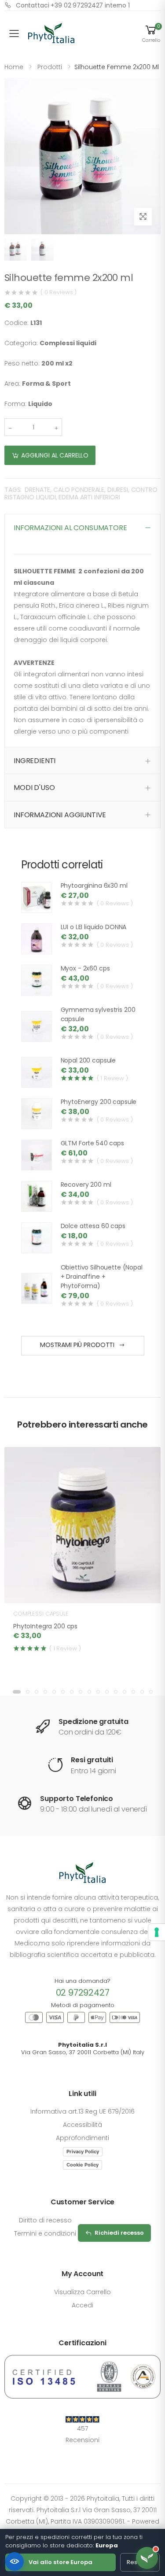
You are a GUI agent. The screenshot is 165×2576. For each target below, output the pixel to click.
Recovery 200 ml (86, 1185)
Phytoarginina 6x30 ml (94, 886)
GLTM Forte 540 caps (92, 1143)
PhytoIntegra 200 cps (45, 1626)
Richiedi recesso (119, 2233)
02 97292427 (83, 1993)
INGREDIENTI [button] (35, 761)
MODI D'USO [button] (34, 788)
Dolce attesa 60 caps (93, 1226)
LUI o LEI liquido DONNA (94, 927)
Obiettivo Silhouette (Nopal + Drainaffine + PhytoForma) (102, 1277)
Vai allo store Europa (60, 2562)
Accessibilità (82, 2125)
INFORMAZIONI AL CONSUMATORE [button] (70, 528)
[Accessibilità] (15, 2561)
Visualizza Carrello (82, 2292)
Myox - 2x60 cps (85, 968)
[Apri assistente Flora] (147, 2558)
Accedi (82, 2305)
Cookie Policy (82, 2165)
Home (14, 67)
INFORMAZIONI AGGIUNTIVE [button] (60, 815)
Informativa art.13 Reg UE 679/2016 (82, 2111)
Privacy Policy (83, 2152)
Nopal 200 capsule (88, 1060)
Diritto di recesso (45, 2220)
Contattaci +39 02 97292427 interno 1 (73, 5)
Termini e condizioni (45, 2233)
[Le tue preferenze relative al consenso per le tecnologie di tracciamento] (157, 1932)
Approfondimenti (82, 2138)
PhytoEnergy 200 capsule (99, 1102)
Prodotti (50, 67)
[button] (151, 33)
